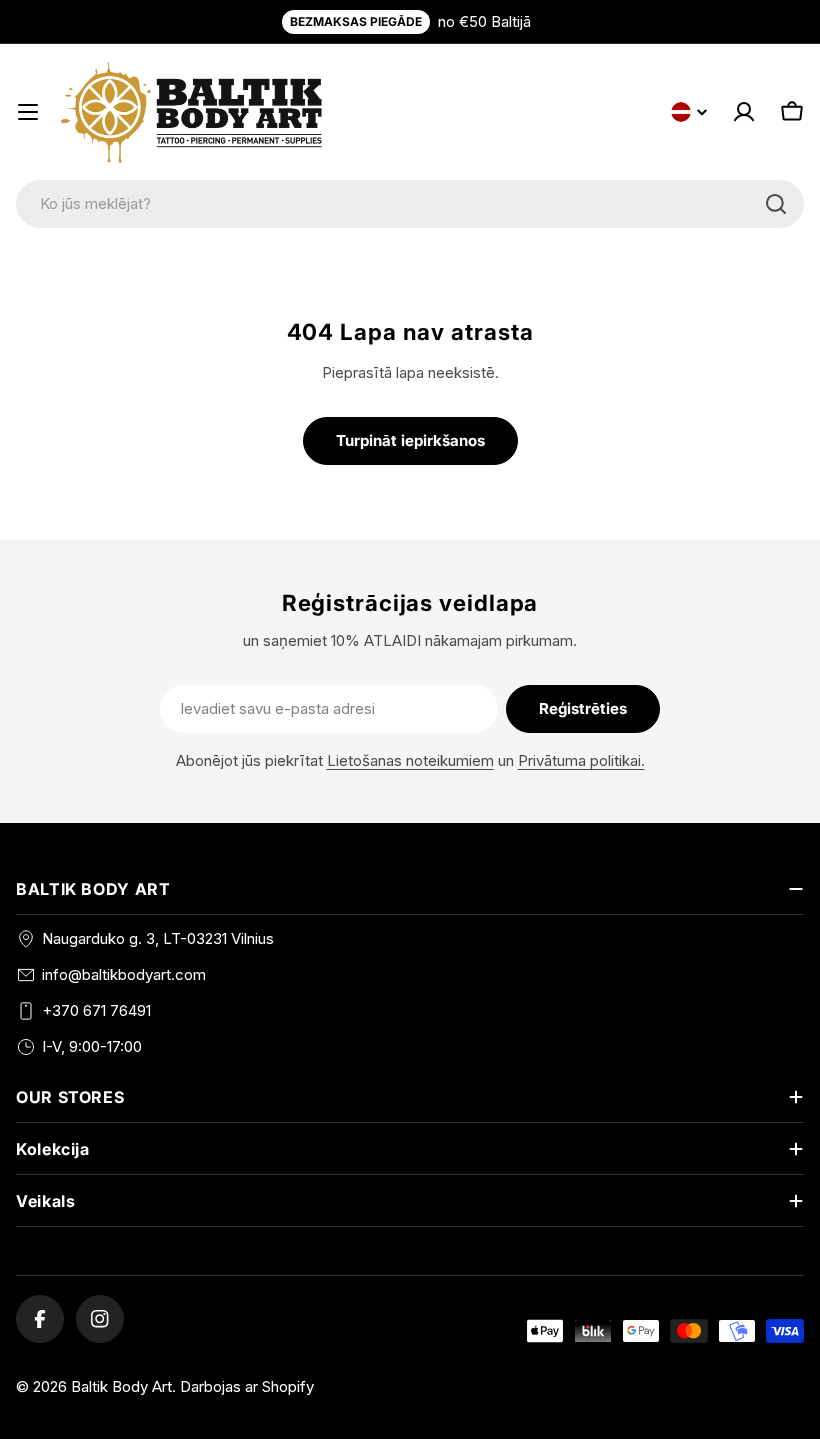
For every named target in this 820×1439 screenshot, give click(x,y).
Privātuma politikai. (581, 760)
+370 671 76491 (96, 1010)
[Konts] (744, 112)
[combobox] (410, 204)
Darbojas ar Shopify (247, 1386)
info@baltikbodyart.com (124, 974)
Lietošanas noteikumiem (410, 760)
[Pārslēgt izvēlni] (28, 112)
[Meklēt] (776, 204)
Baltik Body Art (121, 1386)
